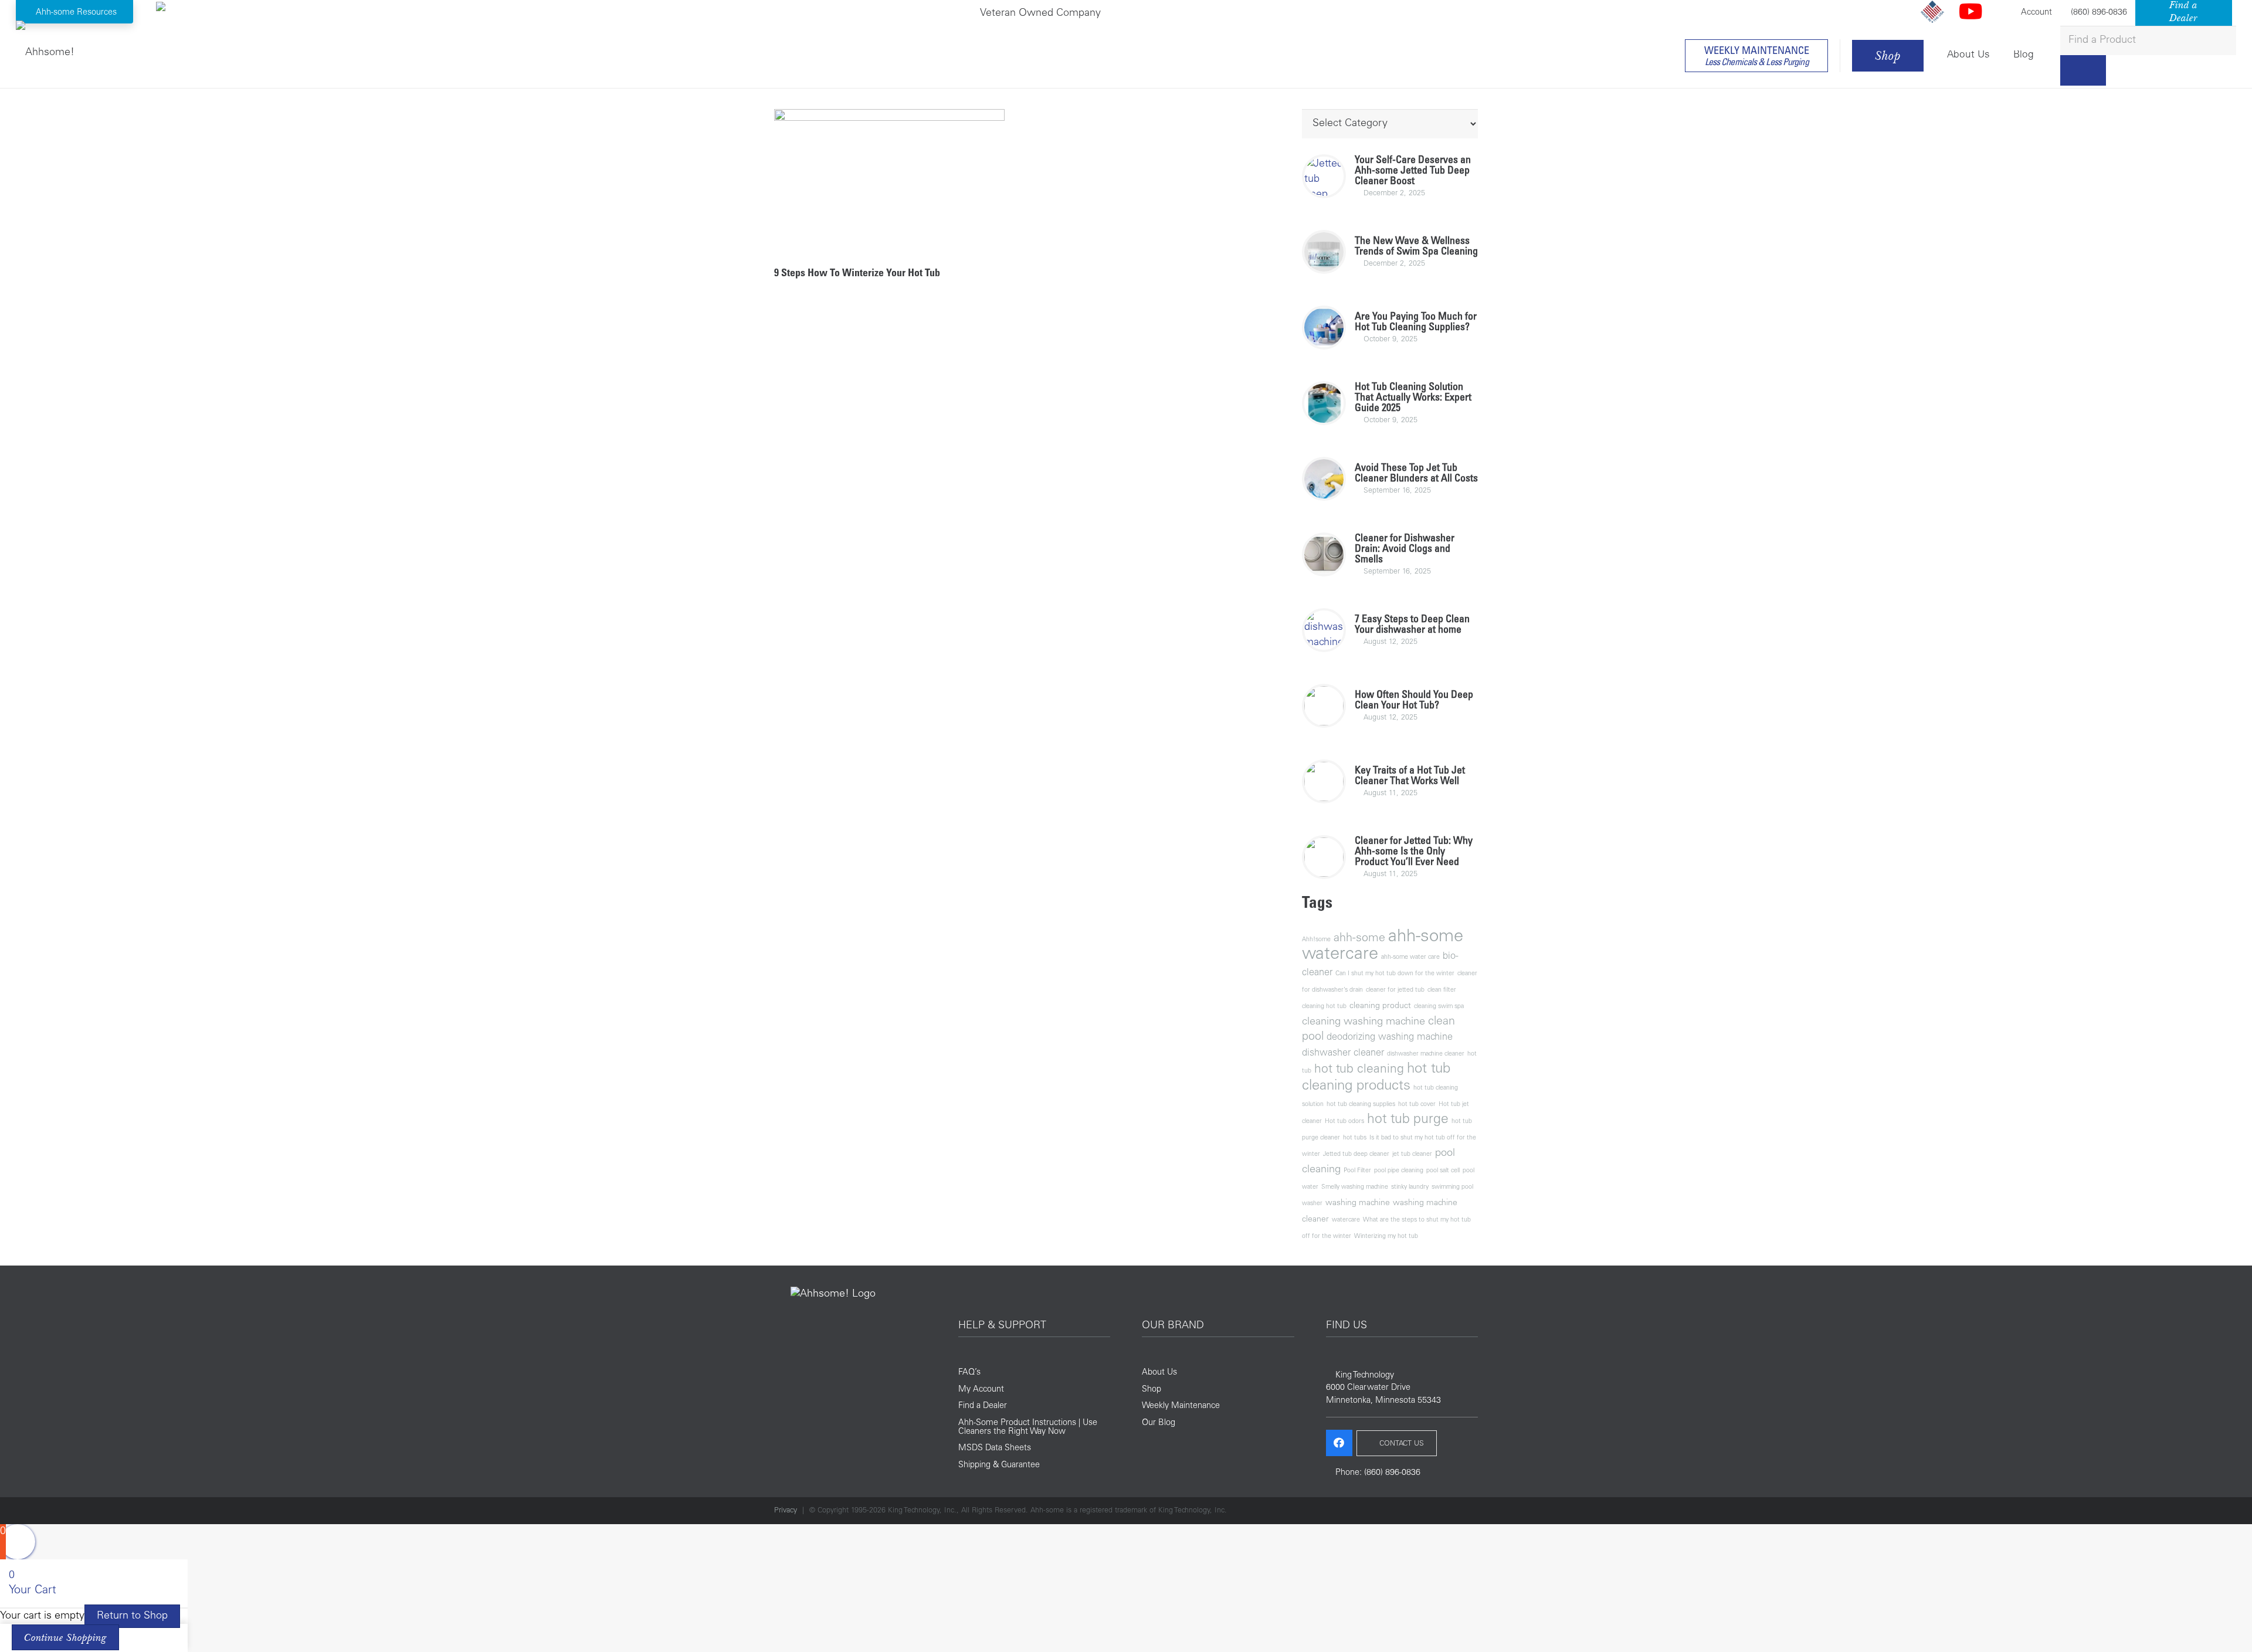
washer (1312, 1204)
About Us (1159, 1373)
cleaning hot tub (1324, 1007)
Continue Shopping (65, 1637)
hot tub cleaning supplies (1361, 1105)
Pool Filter (1357, 1171)
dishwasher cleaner (1343, 1054)
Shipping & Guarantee (999, 1466)
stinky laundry (1410, 1187)
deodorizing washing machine (1390, 1038)
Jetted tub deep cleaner (1356, 1154)
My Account (981, 1390)
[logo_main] (45, 50)
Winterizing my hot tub (1386, 1237)
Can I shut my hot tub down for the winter (1395, 974)
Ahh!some (1316, 940)
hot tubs (1355, 1138)
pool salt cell (1443, 1171)
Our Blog (1159, 1423)
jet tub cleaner (1412, 1154)
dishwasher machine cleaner (1426, 1054)
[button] (75, 12)
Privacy (786, 1511)
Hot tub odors (1344, 1122)
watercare (1346, 1220)
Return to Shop (132, 1616)
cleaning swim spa (1439, 1007)
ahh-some (1359, 939)
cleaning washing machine (1364, 1022)
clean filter (1442, 990)
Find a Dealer (983, 1406)
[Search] (2083, 70)
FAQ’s (969, 1373)
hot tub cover (1417, 1105)
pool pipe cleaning (1399, 1171)
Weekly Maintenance (1181, 1406)
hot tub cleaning (1359, 1070)
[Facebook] (1339, 1443)
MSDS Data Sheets (995, 1449)
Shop (1152, 1390)
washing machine (1358, 1203)
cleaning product (1380, 1006)
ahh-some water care (1410, 957)
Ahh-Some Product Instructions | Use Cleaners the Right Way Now (1028, 1427)
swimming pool (1452, 1187)
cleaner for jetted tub (1395, 990)
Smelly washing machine (1355, 1187)
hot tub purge (1408, 1120)
